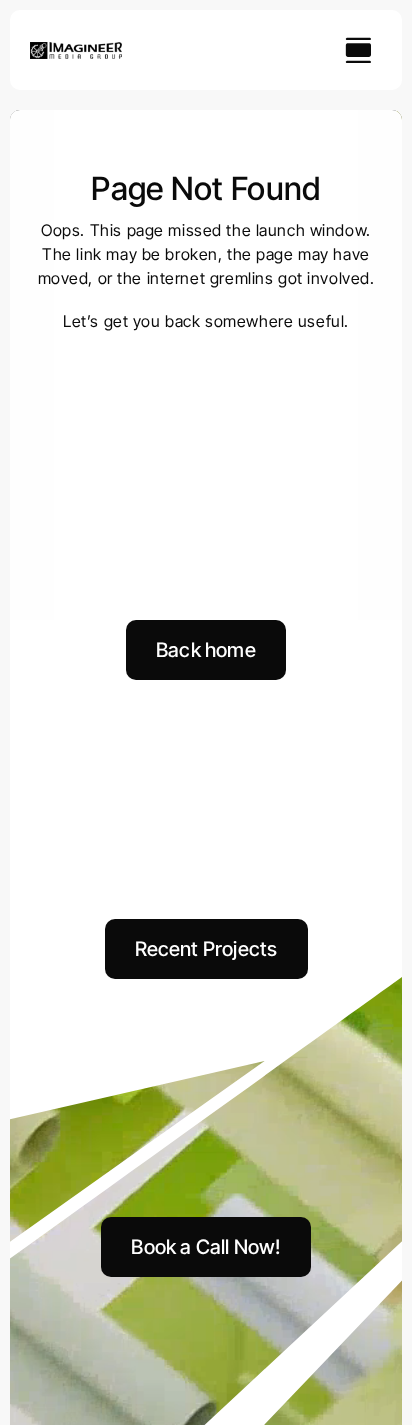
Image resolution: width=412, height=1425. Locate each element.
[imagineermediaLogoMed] (76, 50)
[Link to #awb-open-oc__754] (358, 50)
